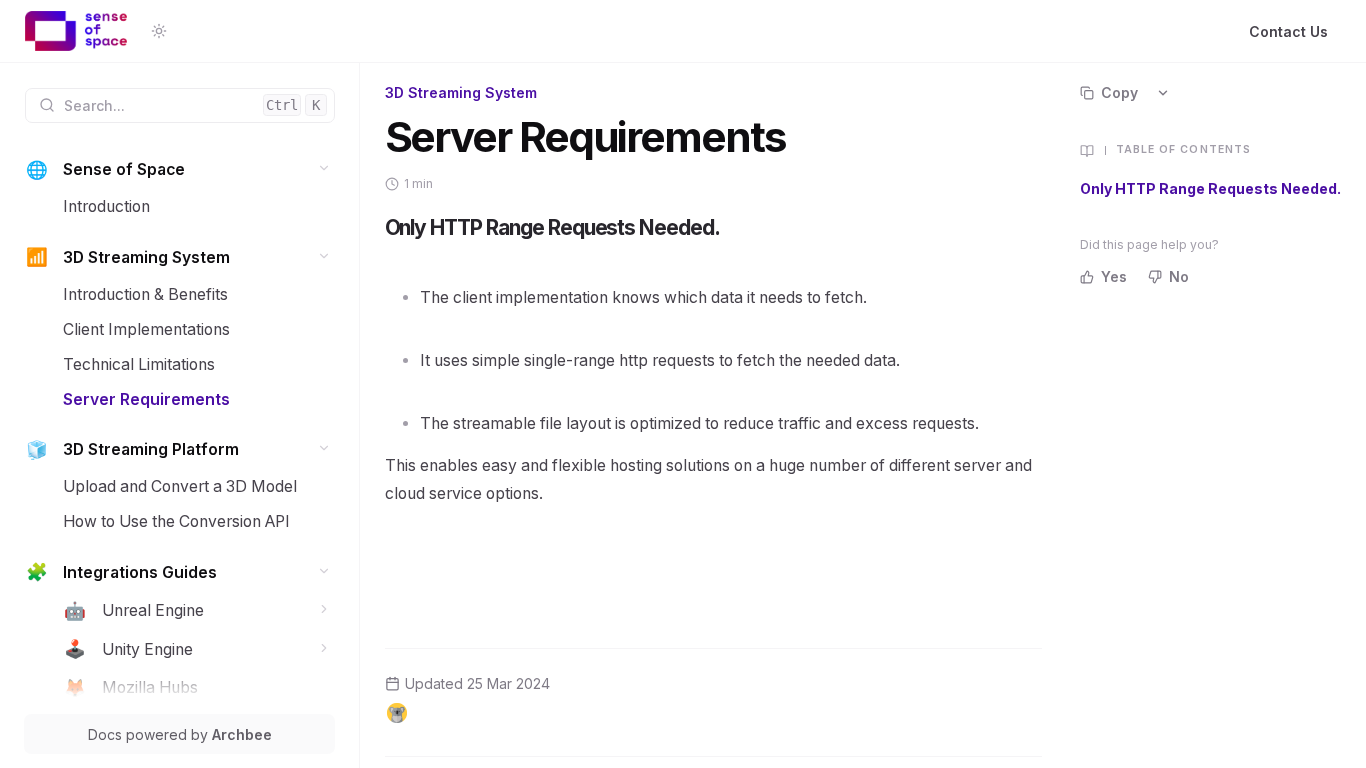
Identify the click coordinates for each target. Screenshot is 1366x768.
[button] (324, 168)
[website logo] (76, 31)
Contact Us (1288, 31)
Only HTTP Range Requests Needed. (1210, 188)
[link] (180, 170)
